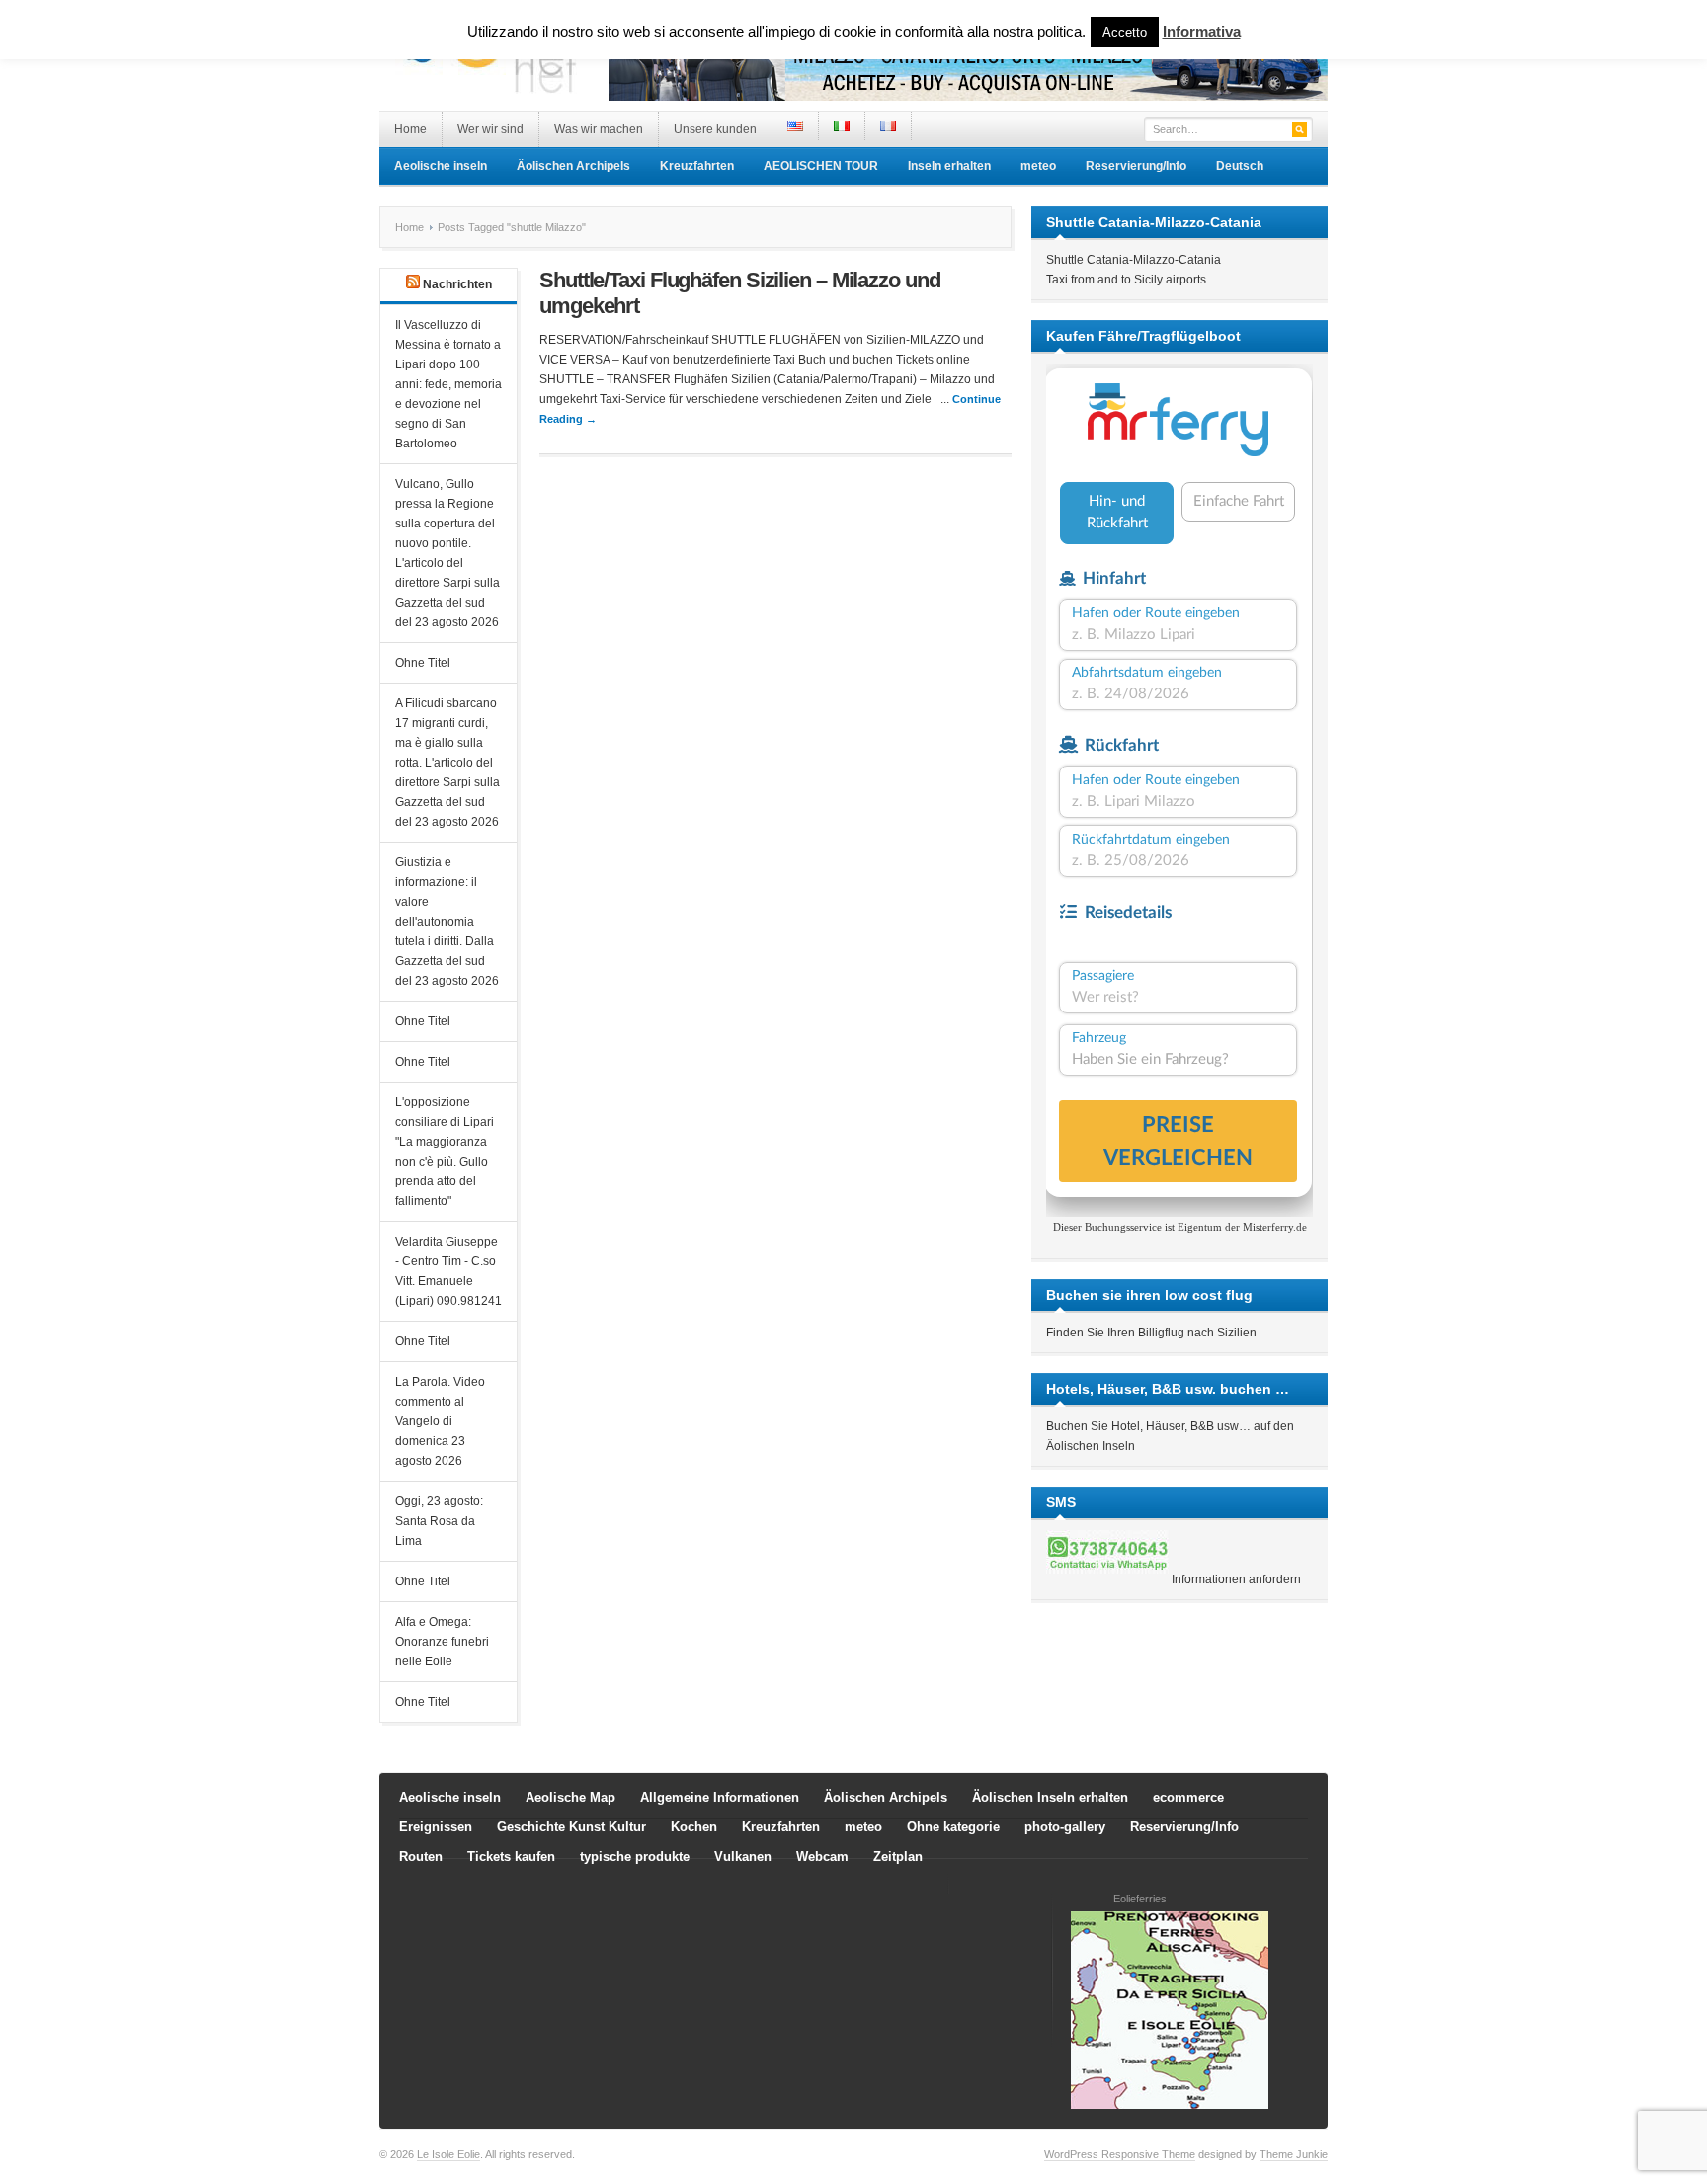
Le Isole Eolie (448, 2154)
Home (410, 129)
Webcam (822, 1857)
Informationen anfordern (1236, 1579)
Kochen (694, 1827)
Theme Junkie (1294, 2154)
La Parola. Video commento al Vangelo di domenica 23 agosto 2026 (440, 1421)
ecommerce (1188, 1797)
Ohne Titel (423, 663)
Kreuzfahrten (697, 166)
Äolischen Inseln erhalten (1050, 1797)
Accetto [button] (1125, 32)
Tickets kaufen (511, 1857)
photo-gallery (1065, 1827)
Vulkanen (743, 1857)
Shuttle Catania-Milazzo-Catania (1134, 260)
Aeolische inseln (441, 166)
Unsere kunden (715, 129)
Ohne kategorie (953, 1827)
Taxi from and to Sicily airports (1126, 280)
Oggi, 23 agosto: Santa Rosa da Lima (439, 1521)
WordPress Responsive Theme (1120, 2154)
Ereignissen (436, 1827)
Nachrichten (457, 284)
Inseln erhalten (949, 166)
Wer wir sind (490, 129)
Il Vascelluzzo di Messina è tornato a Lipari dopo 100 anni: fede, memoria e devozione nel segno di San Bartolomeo (448, 384)
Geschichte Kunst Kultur (571, 1827)
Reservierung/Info (1136, 166)
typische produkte (635, 1857)
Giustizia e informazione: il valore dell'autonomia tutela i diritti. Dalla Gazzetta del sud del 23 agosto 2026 (447, 922)
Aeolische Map (570, 1797)
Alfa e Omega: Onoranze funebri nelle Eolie (442, 1642)
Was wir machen (599, 129)
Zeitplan (898, 1857)
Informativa (1202, 31)
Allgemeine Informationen (720, 1797)
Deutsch (1240, 166)
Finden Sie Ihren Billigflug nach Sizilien (1151, 1333)
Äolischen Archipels (573, 166)
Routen (421, 1857)
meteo (1038, 166)
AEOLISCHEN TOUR (821, 166)
